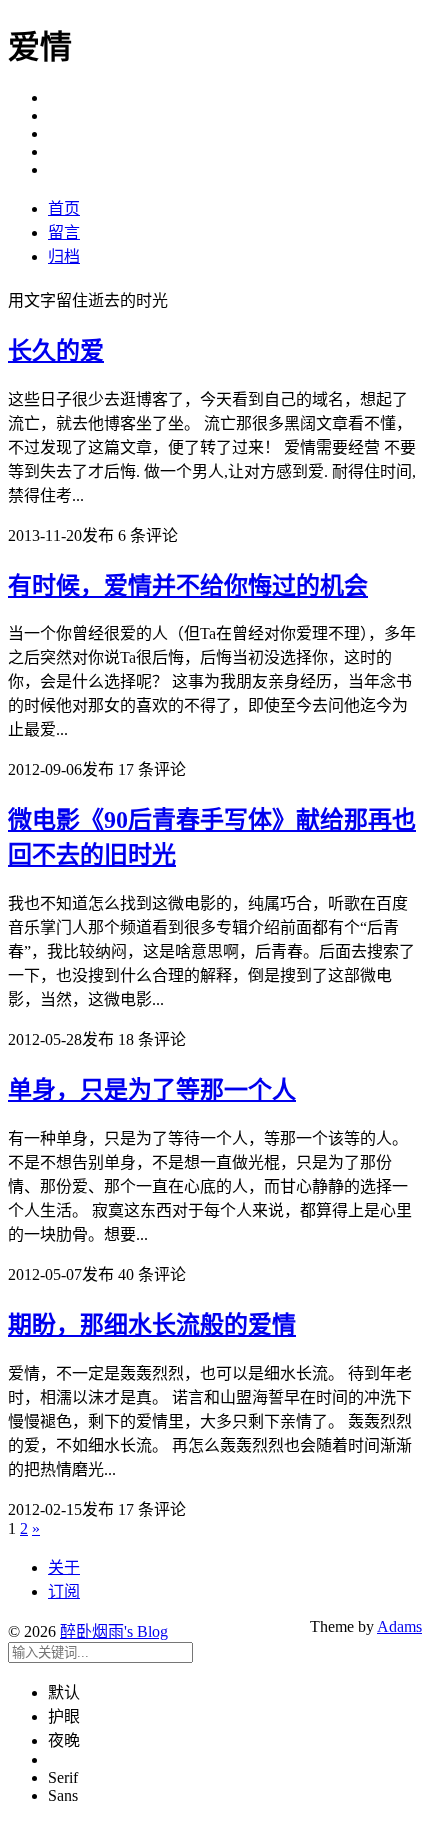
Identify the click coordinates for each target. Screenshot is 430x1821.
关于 (64, 1567)
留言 (64, 232)
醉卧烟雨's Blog (114, 1631)
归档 (64, 256)
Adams (399, 1626)
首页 (64, 208)
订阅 (64, 1591)
